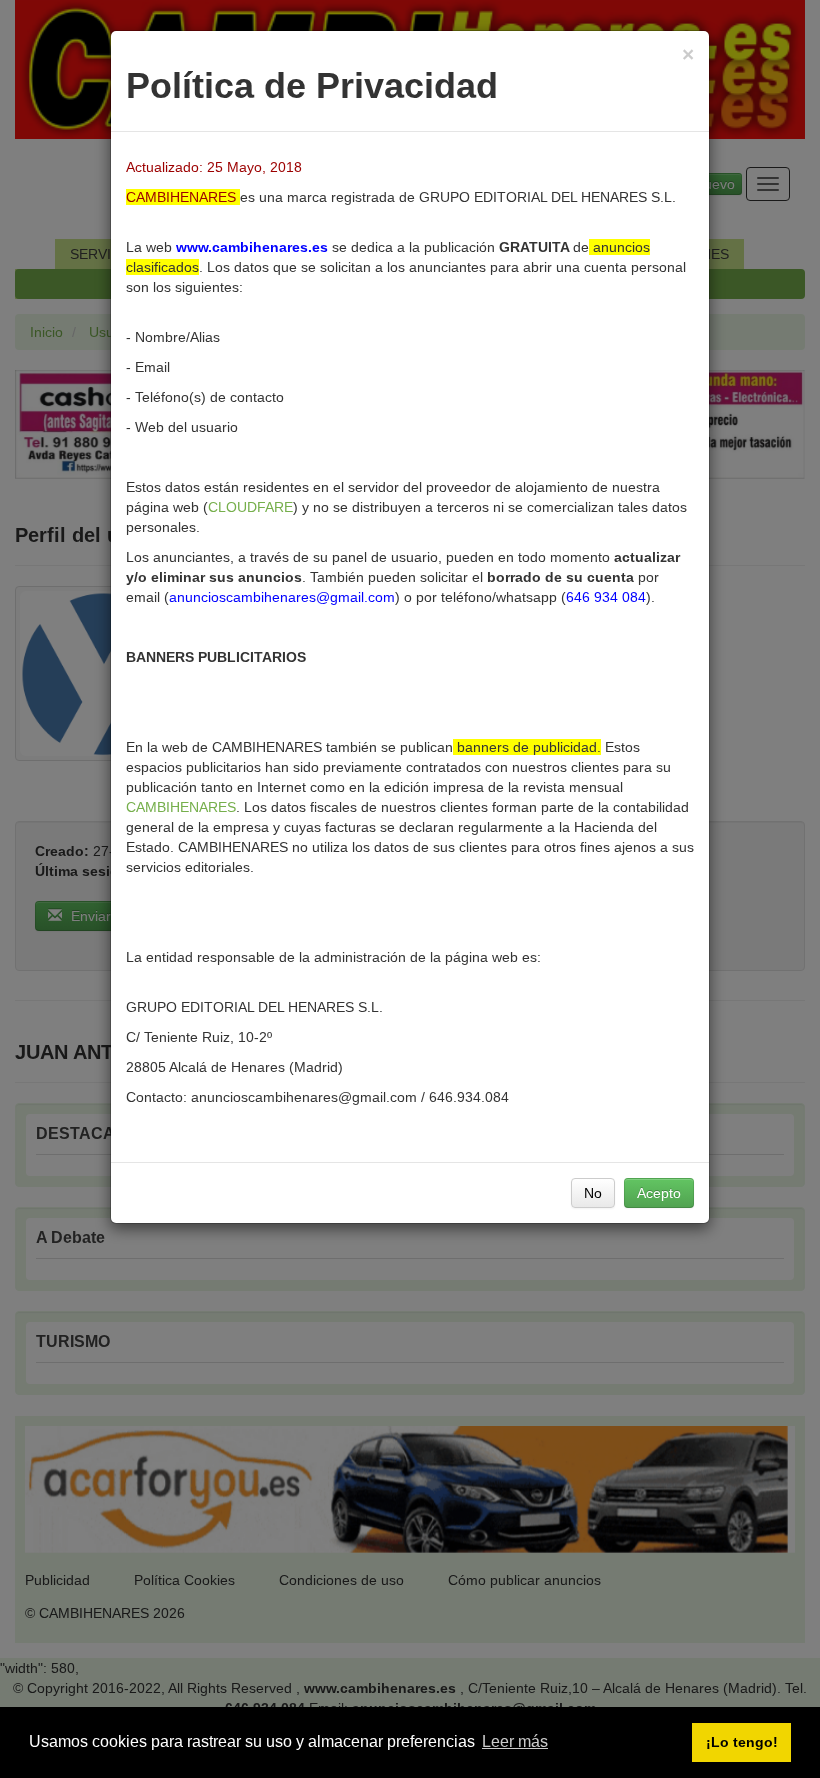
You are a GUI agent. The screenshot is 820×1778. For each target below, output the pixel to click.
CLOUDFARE (250, 507)
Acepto (659, 1193)
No (593, 1193)
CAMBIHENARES (181, 807)
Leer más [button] (515, 1741)
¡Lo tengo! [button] (742, 1742)
